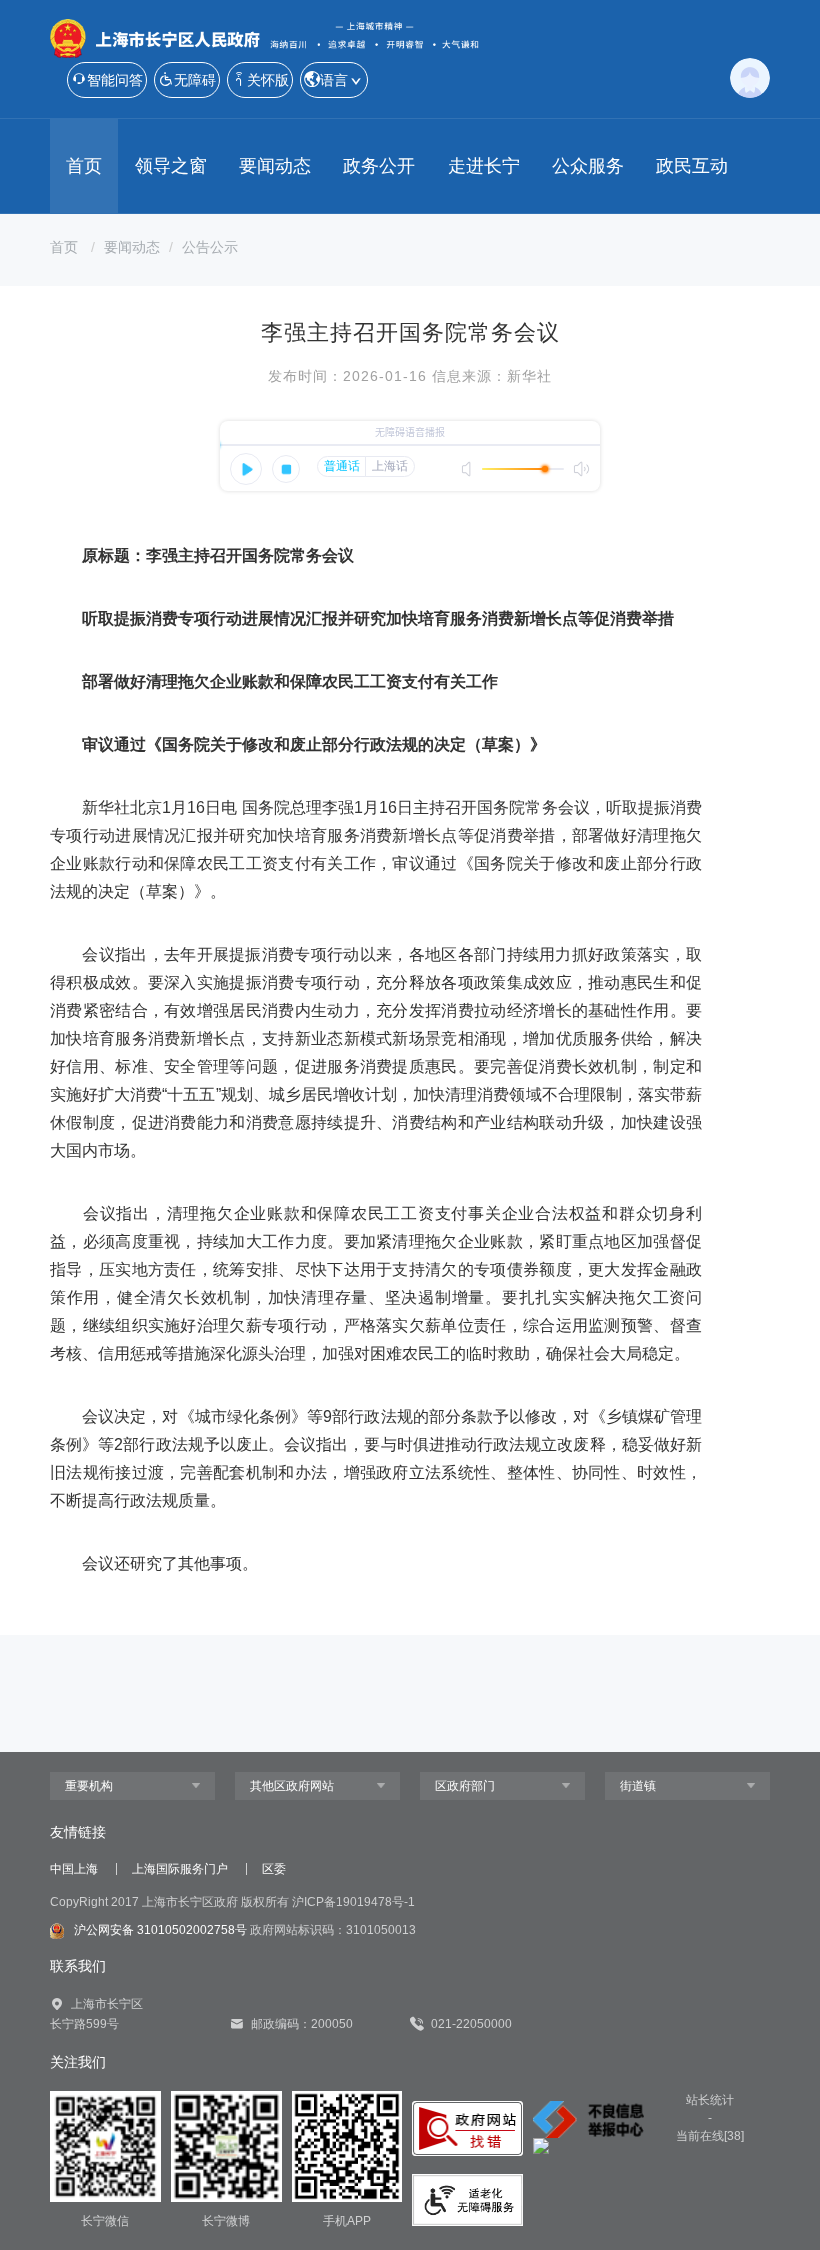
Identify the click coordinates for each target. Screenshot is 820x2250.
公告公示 (210, 247)
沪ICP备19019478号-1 (353, 1902)
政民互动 (692, 166)
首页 (84, 166)
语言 (334, 80)
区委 (274, 1869)
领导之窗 (171, 166)
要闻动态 (275, 166)
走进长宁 (484, 166)
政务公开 (379, 166)
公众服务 (588, 166)
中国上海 (74, 1869)
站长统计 (710, 2100)
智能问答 (115, 80)
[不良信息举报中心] (588, 2120)
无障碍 (195, 80)
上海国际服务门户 (180, 1869)
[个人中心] (750, 76)
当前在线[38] (710, 2136)
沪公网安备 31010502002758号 (160, 1930)
